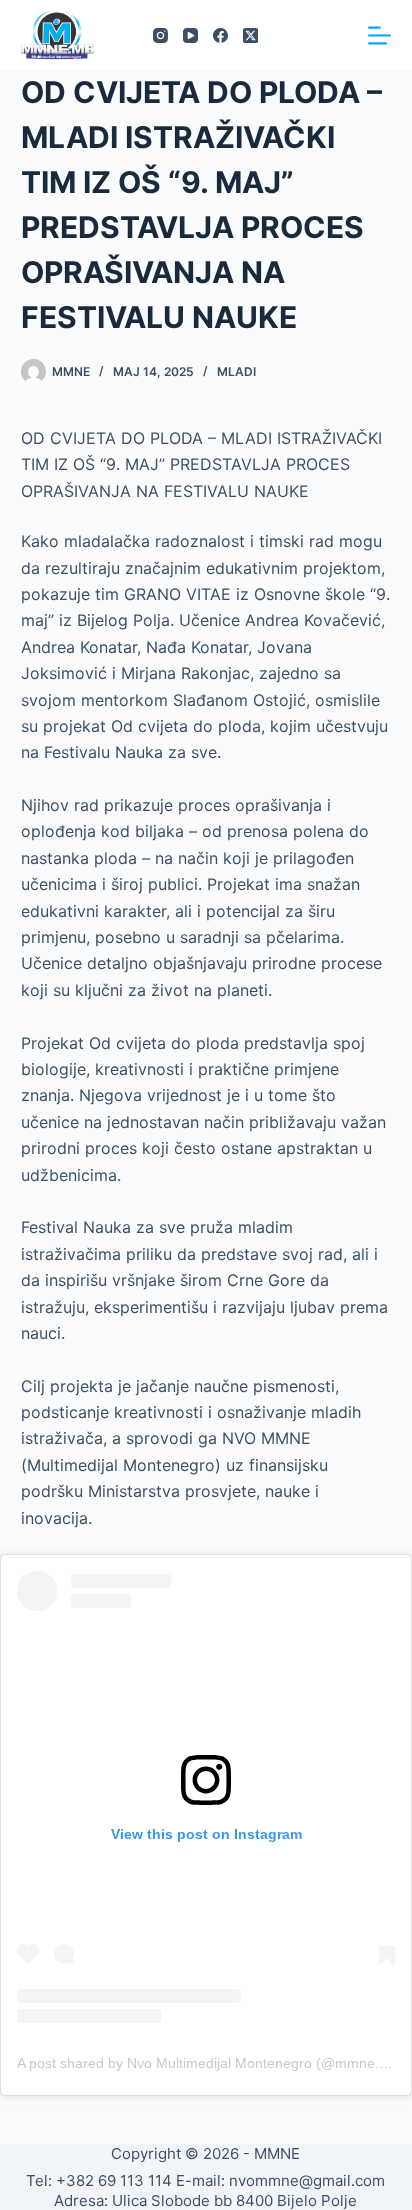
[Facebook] (220, 35)
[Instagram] (160, 35)
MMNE (277, 2153)
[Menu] (379, 35)
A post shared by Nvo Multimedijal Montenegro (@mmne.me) (210, 2063)
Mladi (236, 371)
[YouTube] (190, 35)
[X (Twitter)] (250, 35)
